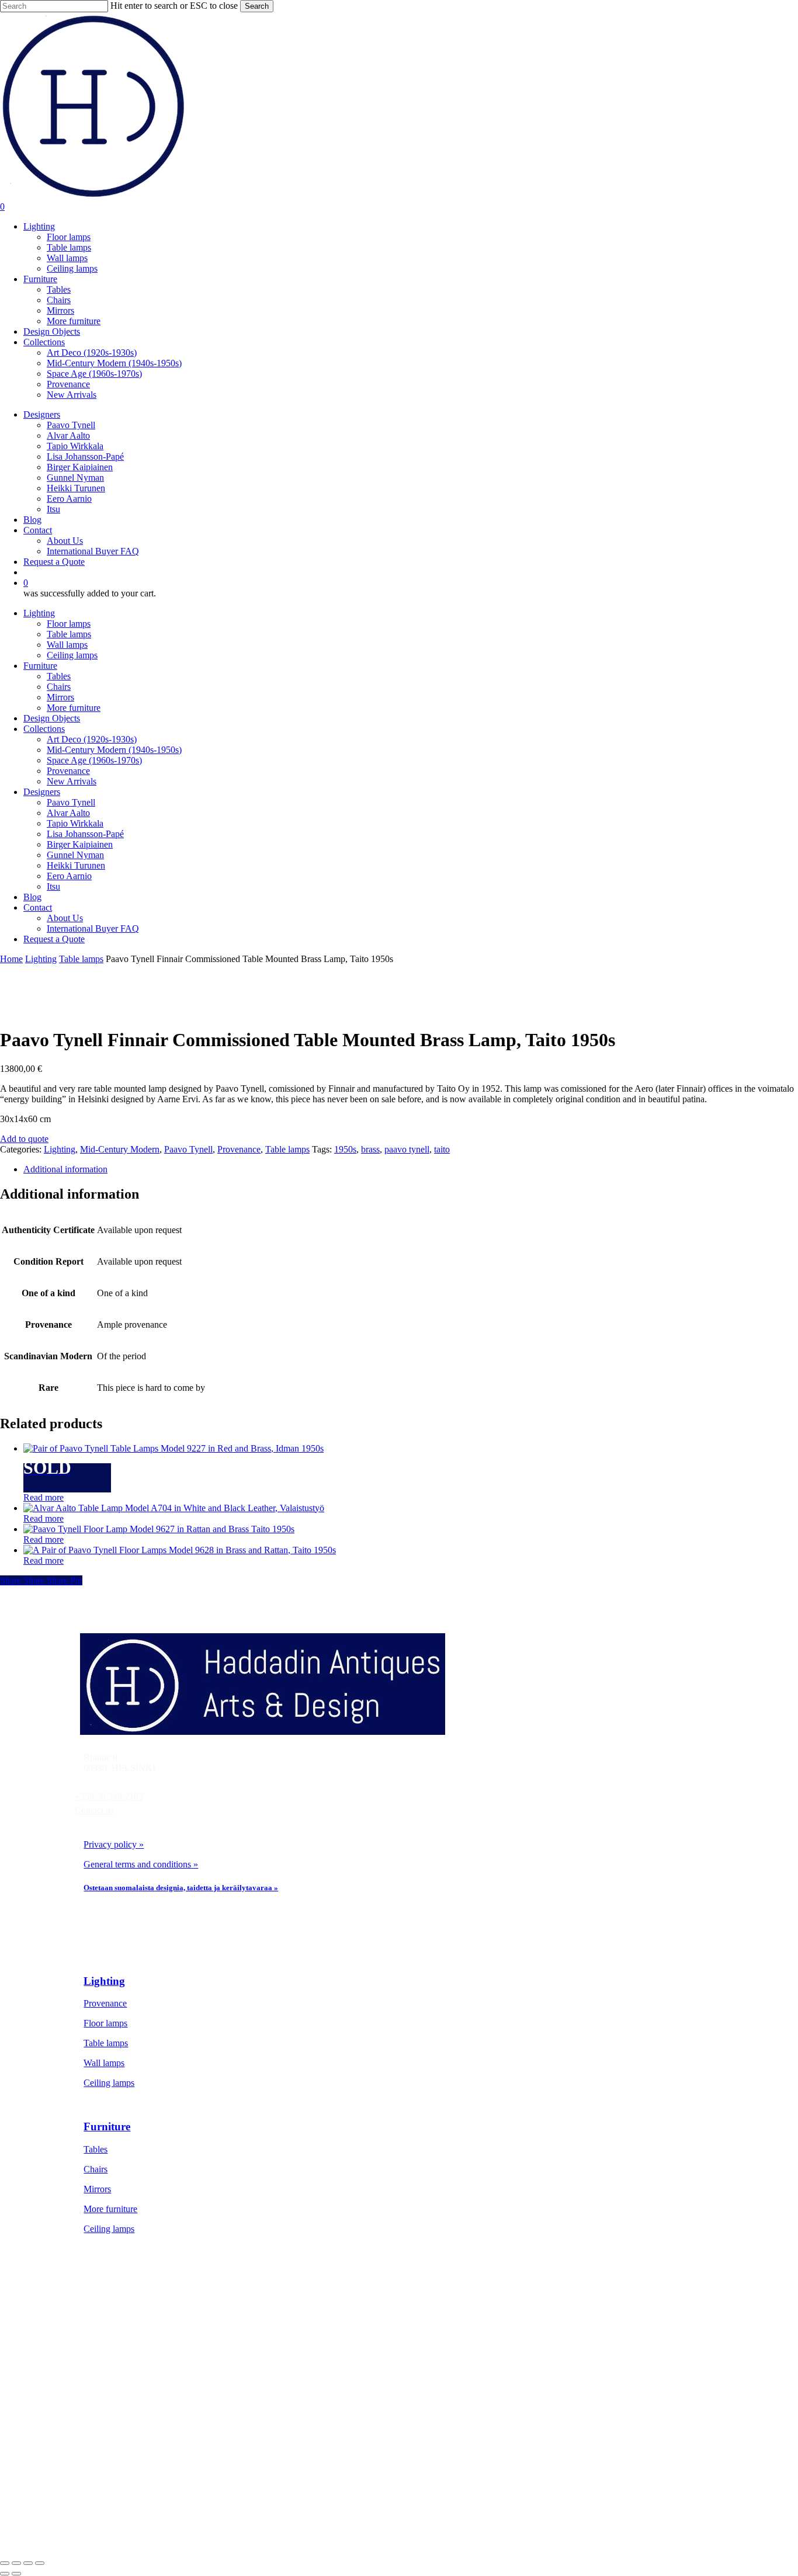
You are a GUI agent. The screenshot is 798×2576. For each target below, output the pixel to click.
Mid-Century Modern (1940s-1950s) (114, 750)
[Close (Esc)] (40, 2563)
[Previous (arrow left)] (5, 2574)
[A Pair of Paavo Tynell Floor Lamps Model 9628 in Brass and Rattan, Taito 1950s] (180, 1550)
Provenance (68, 771)
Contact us (94, 1810)
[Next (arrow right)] (16, 2574)
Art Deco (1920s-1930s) (92, 739)
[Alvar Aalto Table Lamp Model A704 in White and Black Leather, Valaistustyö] (174, 1508)
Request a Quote (54, 939)
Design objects (131, 2393)
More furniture (74, 708)
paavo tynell (407, 1149)
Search (257, 6)
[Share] (28, 2563)
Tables (59, 676)
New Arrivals (72, 781)
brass (370, 1149)
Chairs (59, 687)
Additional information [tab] (65, 1169)
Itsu (53, 886)
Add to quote (24, 1139)
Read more (44, 1497)
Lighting (39, 613)
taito (442, 1149)
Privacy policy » (114, 1844)
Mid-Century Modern (120, 1149)
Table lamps (69, 634)
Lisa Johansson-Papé (85, 834)
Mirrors (60, 697)
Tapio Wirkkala (75, 823)
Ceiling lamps (72, 655)
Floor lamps (69, 624)
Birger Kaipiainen (80, 844)
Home (11, 959)
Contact (38, 907)
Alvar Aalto (68, 813)
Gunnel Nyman (75, 855)
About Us (65, 918)
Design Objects (52, 718)
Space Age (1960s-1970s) (94, 760)
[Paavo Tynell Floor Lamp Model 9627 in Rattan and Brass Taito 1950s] (159, 1529)
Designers (42, 792)
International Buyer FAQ (93, 928)
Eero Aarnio (69, 876)
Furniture (40, 666)
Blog (32, 897)
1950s (345, 1149)
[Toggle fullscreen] (16, 2563)
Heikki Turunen (76, 865)
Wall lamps (67, 645)
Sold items (123, 2413)
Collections (44, 729)
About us (121, 2452)
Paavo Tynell (71, 802)
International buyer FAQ (149, 2492)
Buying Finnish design (146, 2472)
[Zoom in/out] (5, 2563)
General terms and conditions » (141, 1864)
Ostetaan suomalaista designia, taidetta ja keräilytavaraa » (181, 1888)
